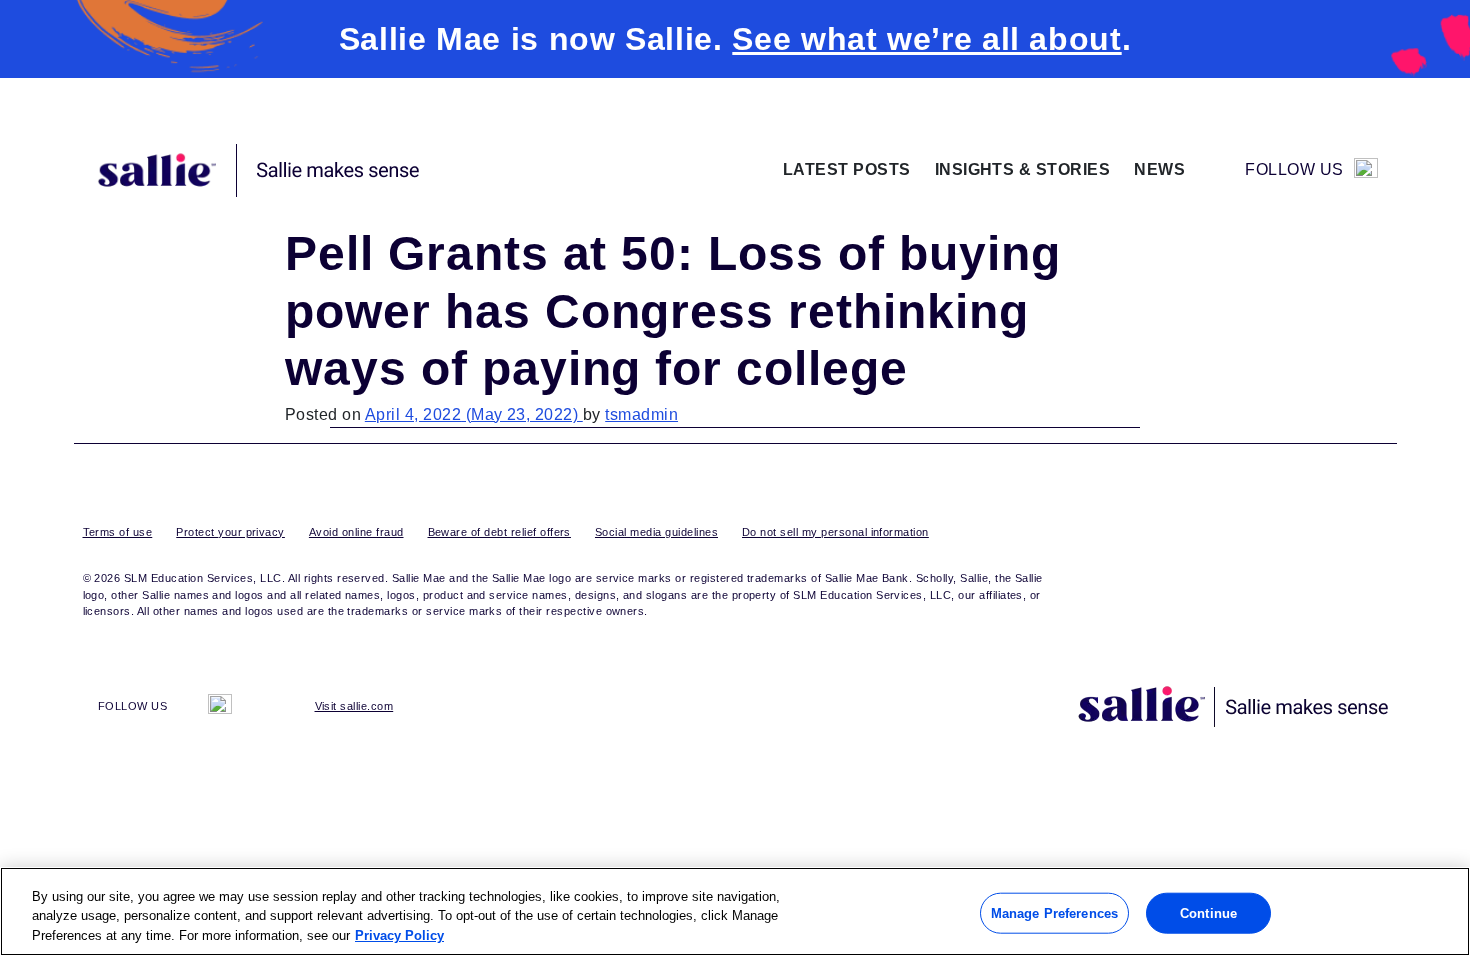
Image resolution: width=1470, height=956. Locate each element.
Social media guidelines (656, 532)
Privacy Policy (399, 935)
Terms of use (118, 532)
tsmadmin (641, 414)
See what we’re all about (926, 39)
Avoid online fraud (356, 532)
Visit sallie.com (354, 706)
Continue (1208, 912)
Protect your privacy (230, 532)
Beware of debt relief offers (499, 532)
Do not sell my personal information (835, 532)
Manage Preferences (1054, 912)
